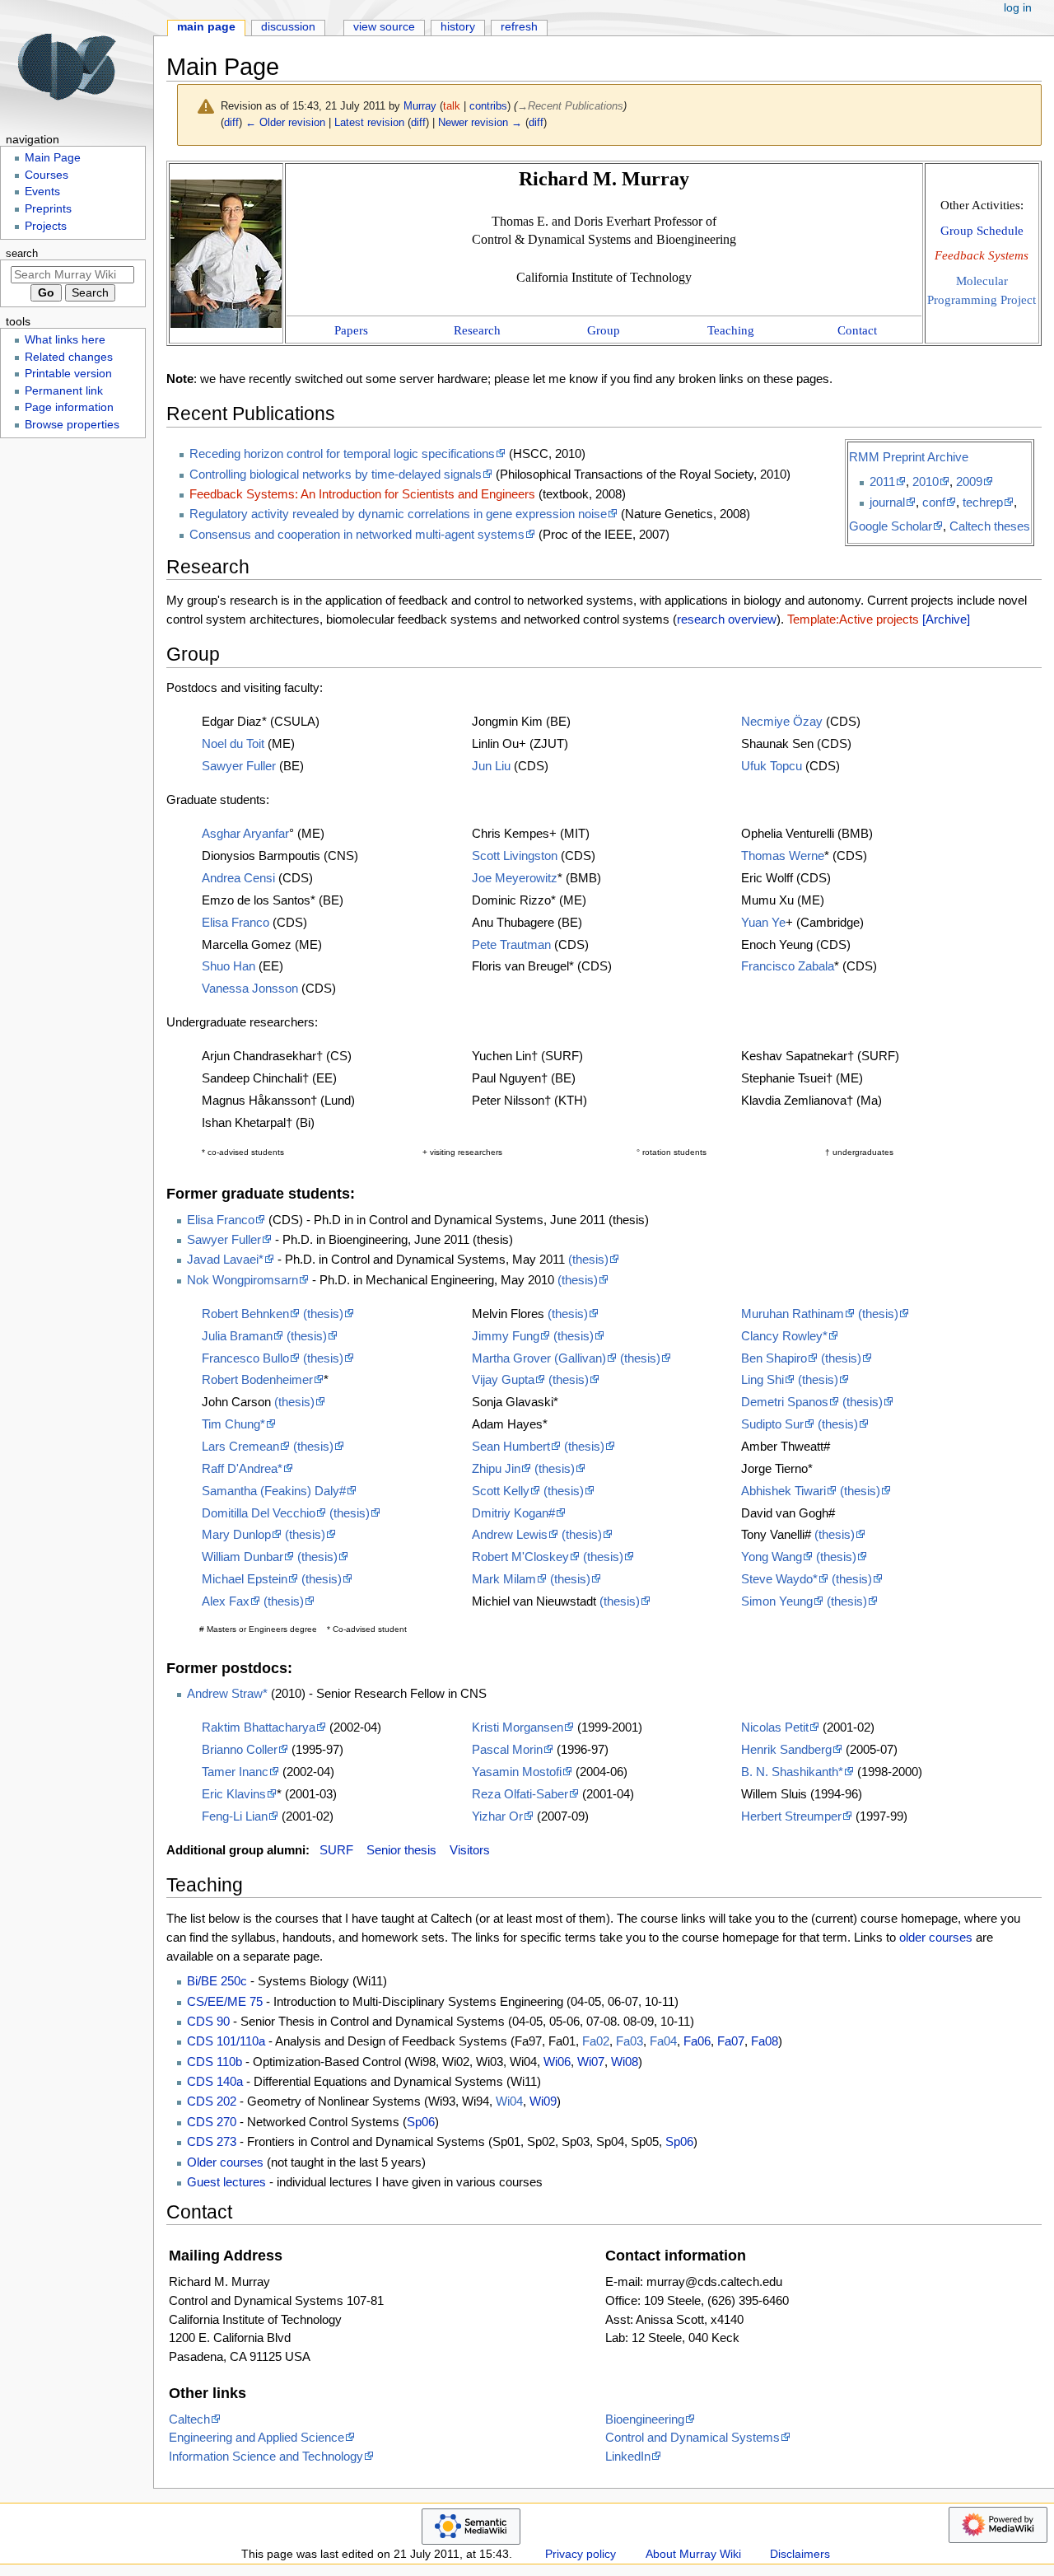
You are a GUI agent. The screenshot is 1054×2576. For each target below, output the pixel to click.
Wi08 (625, 2062)
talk (452, 106)
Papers (351, 330)
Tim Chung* (233, 1424)
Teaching (731, 330)
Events (42, 192)
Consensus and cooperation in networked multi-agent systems (357, 534)
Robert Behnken (245, 1314)
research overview (727, 619)
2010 (926, 482)
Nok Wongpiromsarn (243, 1280)
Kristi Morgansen (518, 1727)
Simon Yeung (777, 1601)
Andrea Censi (238, 878)
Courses (47, 175)
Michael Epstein (245, 1579)
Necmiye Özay (782, 721)
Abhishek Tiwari (784, 1491)
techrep (983, 502)
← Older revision (285, 122)
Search (22, 254)
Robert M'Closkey (520, 1557)
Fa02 (596, 2041)
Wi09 (543, 2101)
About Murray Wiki (693, 2554)
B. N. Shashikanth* (792, 1772)
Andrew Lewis (510, 1534)
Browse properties (72, 425)
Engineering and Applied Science (257, 2437)
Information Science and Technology (266, 2456)
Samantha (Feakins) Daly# (274, 1491)
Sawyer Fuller (239, 766)
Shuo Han (229, 966)
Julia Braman (237, 1336)
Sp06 (421, 2122)
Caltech (189, 2419)
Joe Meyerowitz (515, 878)
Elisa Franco (236, 922)
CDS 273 (212, 2141)
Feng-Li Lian (235, 1816)
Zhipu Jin (496, 1468)
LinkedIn (628, 2456)
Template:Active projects (853, 619)
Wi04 (509, 2101)
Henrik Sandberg (786, 1749)
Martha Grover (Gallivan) (539, 1358)
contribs (488, 106)
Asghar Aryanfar (245, 833)
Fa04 (663, 2041)
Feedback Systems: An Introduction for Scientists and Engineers (362, 494)
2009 (969, 482)
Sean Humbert (511, 1446)
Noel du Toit (233, 743)
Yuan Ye (763, 922)
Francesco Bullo (245, 1358)
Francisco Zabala (788, 966)
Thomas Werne (783, 856)
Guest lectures (226, 2182)
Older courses (225, 2162)
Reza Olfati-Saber (520, 1794)
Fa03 (630, 2041)
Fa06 (697, 2041)
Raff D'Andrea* (242, 1468)
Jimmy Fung (506, 1336)
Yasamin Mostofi (517, 1772)
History (458, 27)
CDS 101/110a (226, 2041)
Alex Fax (226, 1601)
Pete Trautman (511, 944)
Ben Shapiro (774, 1358)
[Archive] (946, 619)
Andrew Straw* (227, 1693)
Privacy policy (581, 2554)
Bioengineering (645, 2419)
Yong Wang (772, 1557)
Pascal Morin (507, 1749)
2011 (882, 482)
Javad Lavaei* (225, 1259)
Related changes (69, 357)
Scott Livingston (515, 856)
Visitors (470, 1850)
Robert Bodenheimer (257, 1379)
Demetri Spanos (785, 1402)
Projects (46, 226)
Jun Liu (491, 766)
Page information (69, 407)
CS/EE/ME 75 (225, 2001)
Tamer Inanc (235, 1772)
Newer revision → (480, 122)
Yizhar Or (497, 1816)
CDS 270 (212, 2122)
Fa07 (731, 2041)
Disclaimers (800, 2554)
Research (477, 330)
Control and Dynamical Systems (693, 2437)
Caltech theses (990, 526)
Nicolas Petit (775, 1727)
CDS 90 (208, 2021)
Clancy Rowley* (784, 1336)
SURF (336, 1850)
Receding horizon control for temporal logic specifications (342, 453)
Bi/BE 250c (217, 1981)
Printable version (68, 374)
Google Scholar (891, 526)
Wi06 (557, 2062)
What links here (65, 340)
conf (934, 502)
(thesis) (588, 1259)
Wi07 (591, 2062)
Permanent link (64, 391)
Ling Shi (763, 1379)
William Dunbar (243, 1557)
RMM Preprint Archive (909, 457)
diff (231, 122)
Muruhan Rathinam (793, 1314)
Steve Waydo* (779, 1579)
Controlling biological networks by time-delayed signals (336, 474)
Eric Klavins (234, 1794)
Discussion (288, 27)
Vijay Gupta (503, 1379)
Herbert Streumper (791, 1816)
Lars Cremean (240, 1446)
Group (604, 330)
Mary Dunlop (236, 1534)
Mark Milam (504, 1579)
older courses (936, 1937)
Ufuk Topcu (772, 766)
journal (887, 502)
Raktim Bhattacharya (259, 1727)
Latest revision (369, 122)
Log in (1018, 8)
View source (384, 27)
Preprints (48, 209)
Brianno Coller (240, 1749)
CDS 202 (212, 2101)
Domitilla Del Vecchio (259, 1513)
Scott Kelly (501, 1491)
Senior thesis (401, 1850)
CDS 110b (215, 2062)
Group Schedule (982, 230)
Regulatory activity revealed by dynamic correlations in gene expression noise (398, 514)
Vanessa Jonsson (250, 988)
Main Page (206, 27)
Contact (857, 330)
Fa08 (765, 2041)
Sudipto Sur (772, 1424)
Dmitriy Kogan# (513, 1513)
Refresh (519, 27)
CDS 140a (215, 2081)
